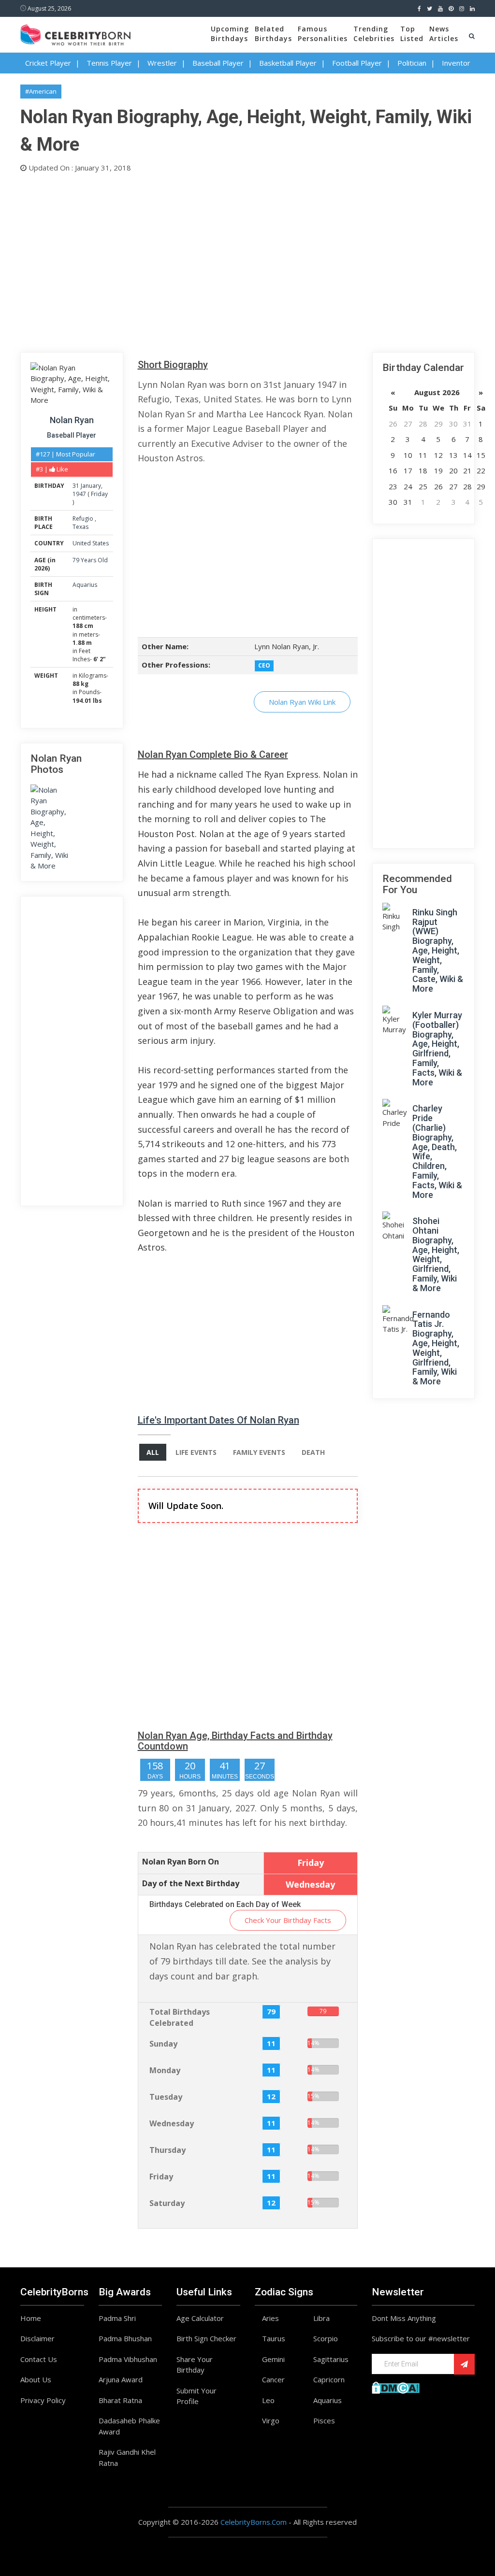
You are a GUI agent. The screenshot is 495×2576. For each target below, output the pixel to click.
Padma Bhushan (125, 2338)
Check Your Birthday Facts (288, 1920)
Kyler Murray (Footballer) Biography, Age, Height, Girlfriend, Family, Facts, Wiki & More (437, 1049)
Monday (165, 2070)
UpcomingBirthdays (230, 34)
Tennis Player (109, 63)
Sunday (163, 2044)
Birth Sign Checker (206, 2338)
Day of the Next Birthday (191, 1883)
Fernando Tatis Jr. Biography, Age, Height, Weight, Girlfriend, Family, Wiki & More (436, 1348)
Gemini (273, 2359)
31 (76, 486)
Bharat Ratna (120, 2400)
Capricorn (329, 2379)
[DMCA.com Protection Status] (396, 2387)
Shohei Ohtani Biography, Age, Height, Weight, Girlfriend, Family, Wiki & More (436, 1254)
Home (31, 2318)
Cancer (273, 2379)
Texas (80, 527)
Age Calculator (200, 2318)
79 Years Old (90, 560)
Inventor (456, 63)
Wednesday (172, 2123)
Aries (270, 2318)
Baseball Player (218, 63)
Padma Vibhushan (128, 2359)
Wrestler (162, 63)
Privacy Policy (43, 2400)
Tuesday (166, 2097)
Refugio (84, 519)
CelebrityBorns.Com (254, 2522)
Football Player (357, 63)
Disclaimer (37, 2338)
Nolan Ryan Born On (181, 1862)
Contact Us (39, 2359)
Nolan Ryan (72, 420)
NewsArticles (444, 34)
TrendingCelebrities (374, 34)
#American (41, 91)
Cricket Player (48, 63)
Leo (268, 2400)
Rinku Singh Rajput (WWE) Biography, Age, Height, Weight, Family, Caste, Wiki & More (438, 950)
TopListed (412, 34)
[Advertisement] (247, 260)
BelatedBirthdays (273, 34)
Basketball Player (288, 63)
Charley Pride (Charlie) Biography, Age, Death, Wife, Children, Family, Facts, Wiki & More (437, 1151)
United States (91, 543)
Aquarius (85, 585)
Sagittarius (331, 2359)
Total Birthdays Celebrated (180, 2017)
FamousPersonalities (323, 34)
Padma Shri (117, 2318)
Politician (412, 63)
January (91, 486)
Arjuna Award (121, 2379)
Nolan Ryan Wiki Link (302, 702)
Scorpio (326, 2338)
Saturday (167, 2203)
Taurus (274, 2338)
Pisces (324, 2420)
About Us (36, 2379)
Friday (99, 494)
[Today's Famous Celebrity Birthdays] (75, 33)
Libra (321, 2318)
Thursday (167, 2150)
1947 (79, 494)
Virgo (271, 2420)
